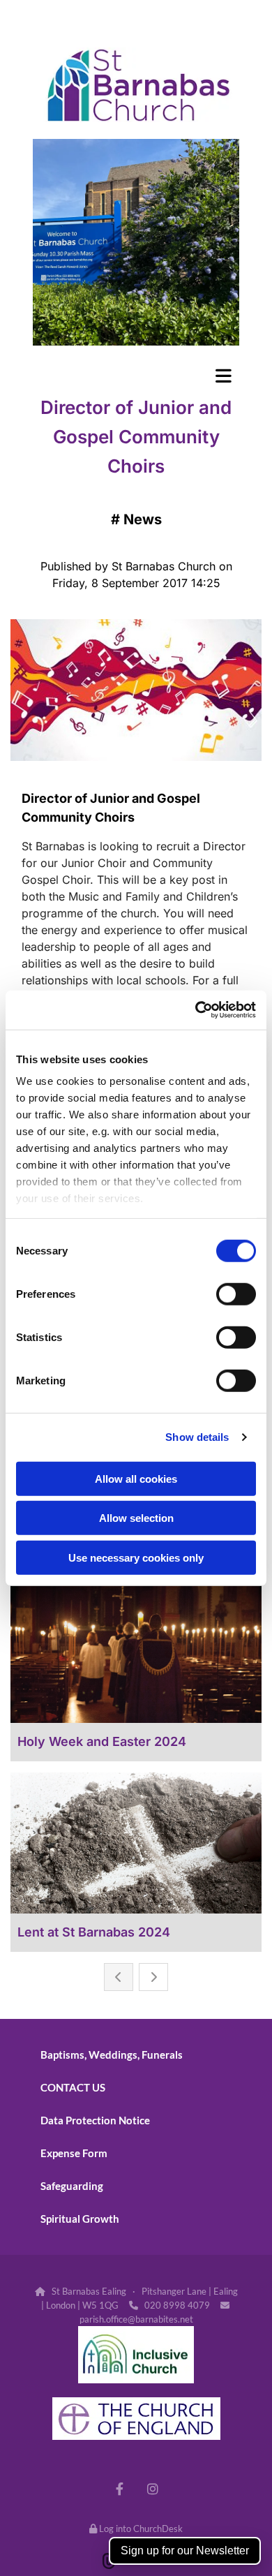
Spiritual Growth (80, 2219)
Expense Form (74, 2153)
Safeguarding (72, 2186)
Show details (197, 1437)
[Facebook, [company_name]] (120, 2488)
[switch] (236, 1294)
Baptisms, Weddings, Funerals (112, 2055)
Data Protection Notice (95, 2120)
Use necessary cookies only (136, 1557)
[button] (136, 376)
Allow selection (136, 1518)
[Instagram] (152, 2488)
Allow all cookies (136, 1478)
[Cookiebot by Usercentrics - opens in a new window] (196, 1010)
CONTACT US (73, 2087)
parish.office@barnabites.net (136, 2319)
